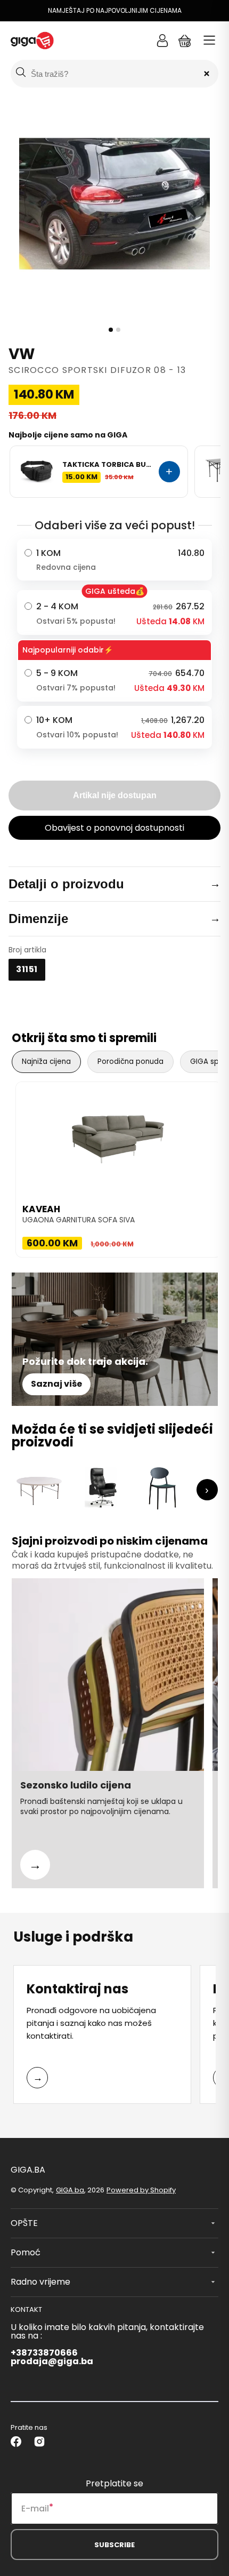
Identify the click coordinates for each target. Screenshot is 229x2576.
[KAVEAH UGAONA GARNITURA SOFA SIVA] (118, 1135)
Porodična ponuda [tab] (130, 1062)
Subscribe (114, 2545)
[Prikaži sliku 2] (118, 330)
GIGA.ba (70, 2190)
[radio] (114, 560)
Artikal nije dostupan (115, 795)
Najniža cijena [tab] (46, 1062)
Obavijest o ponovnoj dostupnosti (114, 828)
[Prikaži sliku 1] (111, 330)
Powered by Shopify (141, 2190)
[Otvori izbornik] (209, 41)
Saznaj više (56, 1384)
